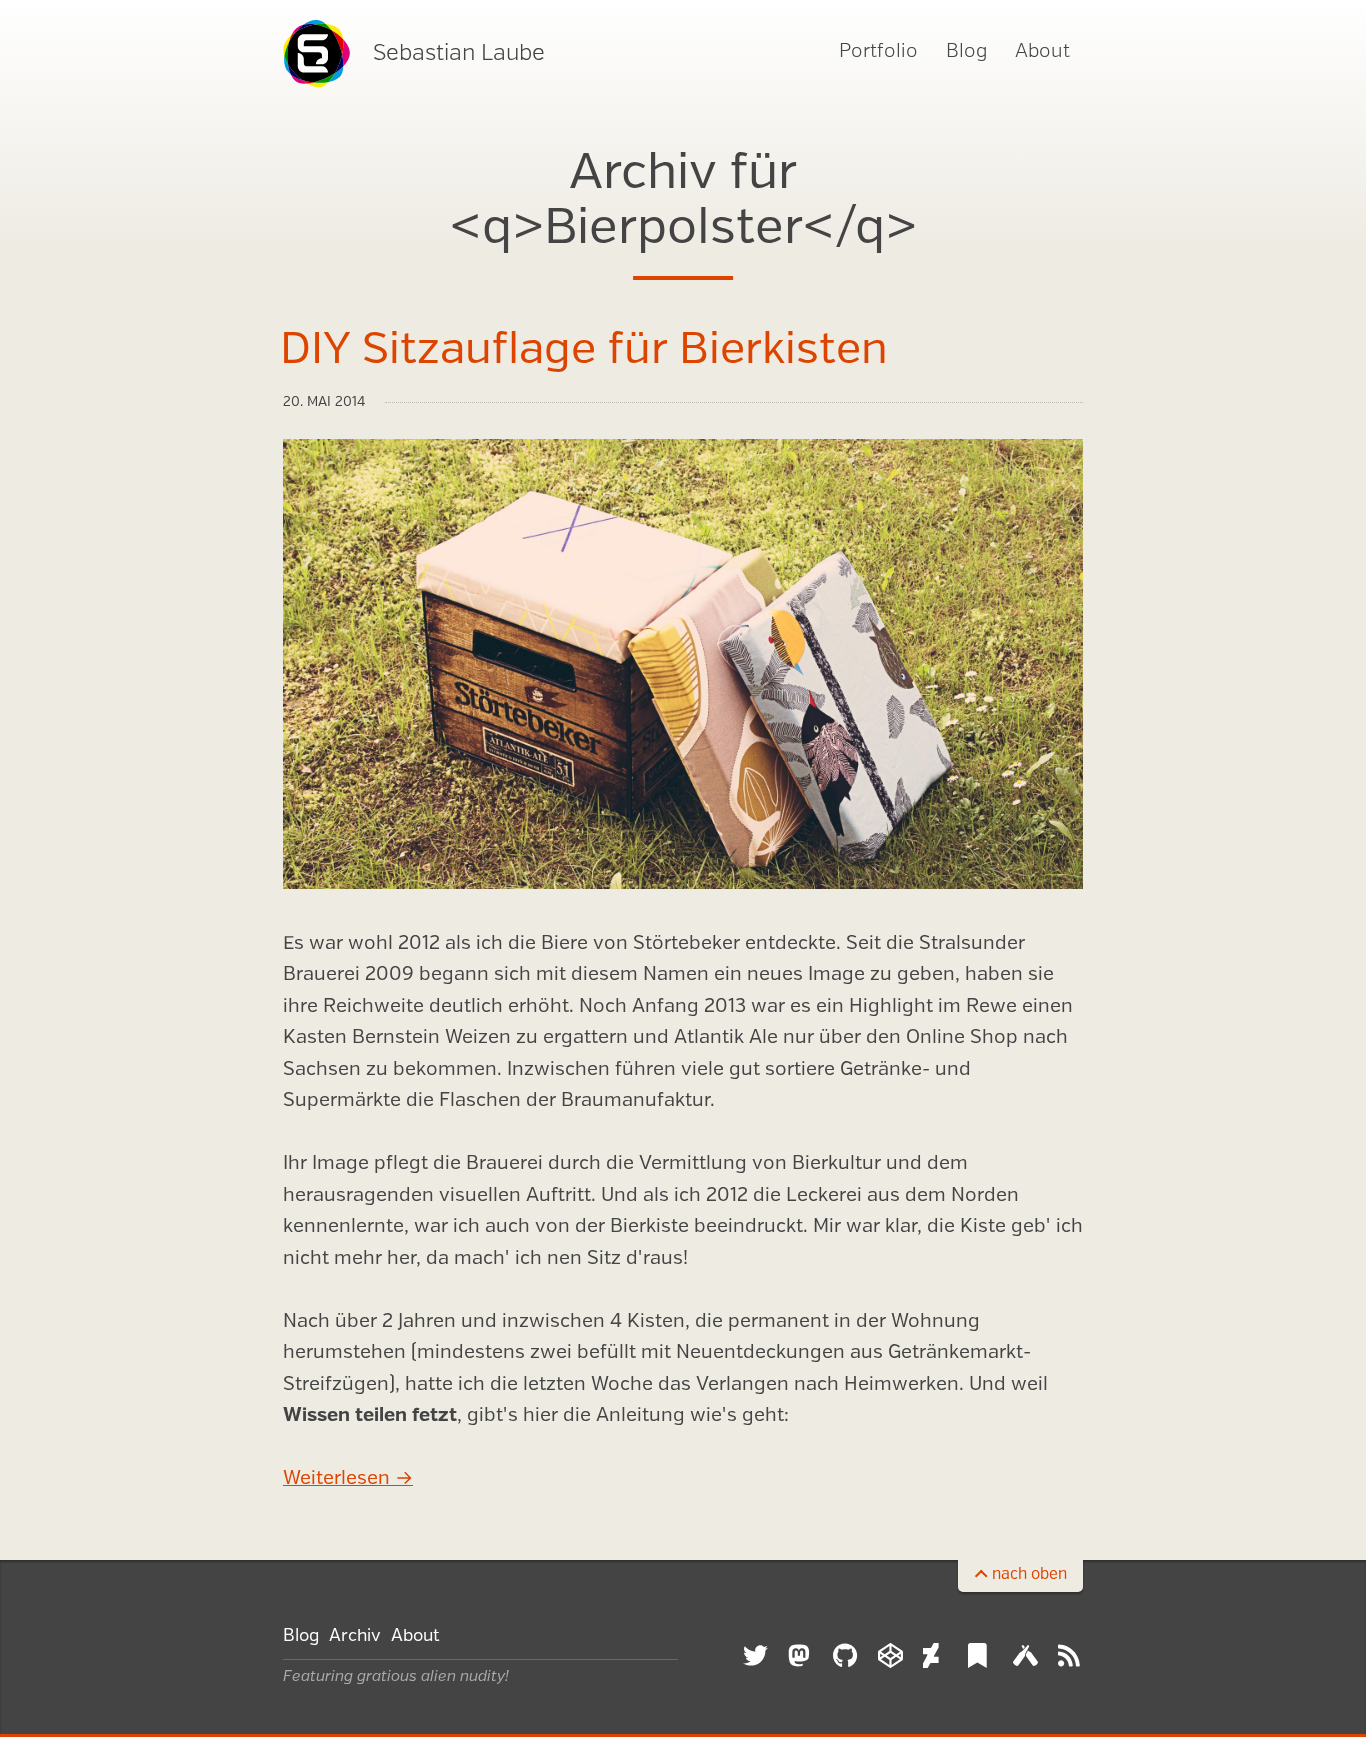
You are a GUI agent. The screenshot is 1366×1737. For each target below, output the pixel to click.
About (1042, 52)
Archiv (355, 1636)
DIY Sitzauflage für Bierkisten (584, 351)
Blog (966, 52)
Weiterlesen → (348, 1479)
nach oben (1029, 1575)
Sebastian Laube (459, 53)
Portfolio (878, 52)
